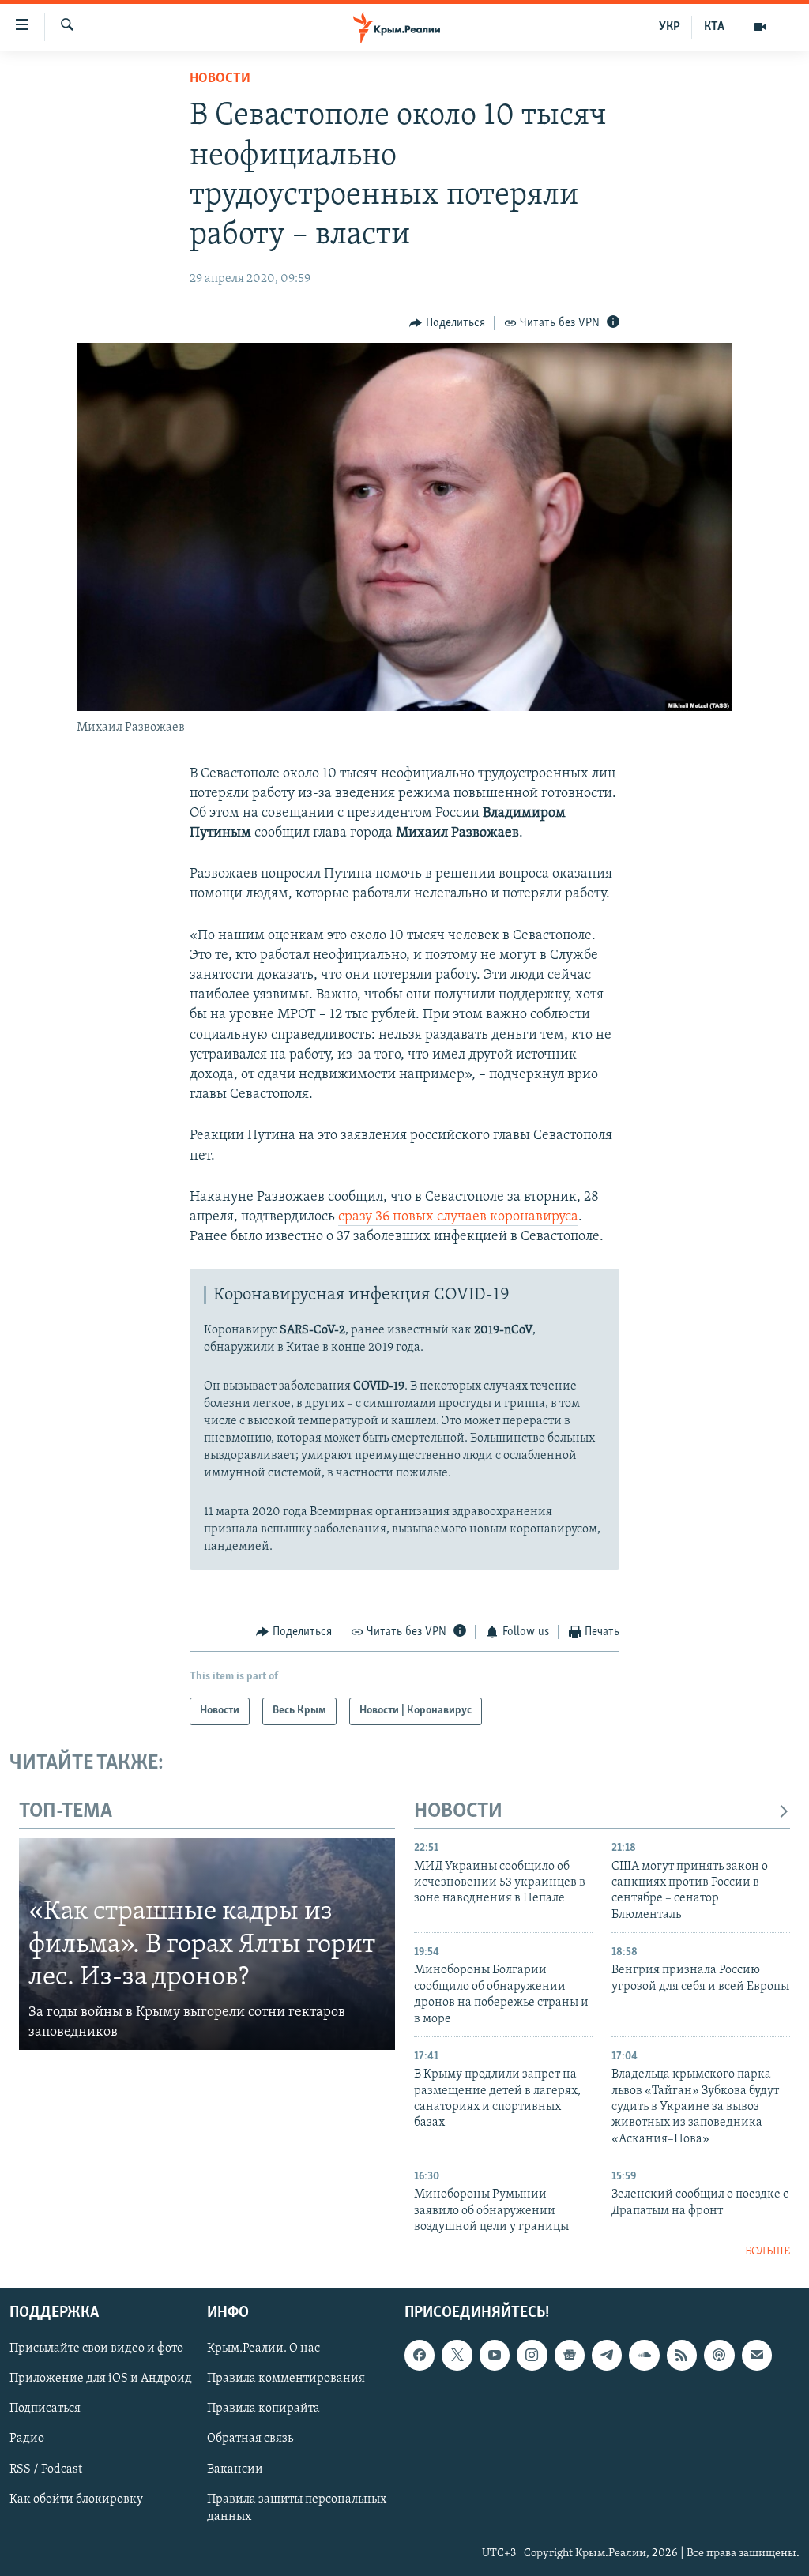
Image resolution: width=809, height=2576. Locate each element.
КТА (714, 27)
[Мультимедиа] (760, 27)
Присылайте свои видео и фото (96, 2348)
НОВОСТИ (458, 1812)
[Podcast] (719, 2355)
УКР (670, 27)
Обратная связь (250, 2439)
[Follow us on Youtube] (495, 2355)
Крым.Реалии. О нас (263, 2348)
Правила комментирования (286, 2379)
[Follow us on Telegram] (607, 2355)
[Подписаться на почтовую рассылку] (757, 2355)
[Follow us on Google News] (570, 2355)
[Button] (447, 323)
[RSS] (682, 2355)
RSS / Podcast (46, 2469)
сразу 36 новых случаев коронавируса (458, 1217)
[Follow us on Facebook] (420, 2355)
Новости (220, 79)
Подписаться (45, 2409)
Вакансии (235, 2469)
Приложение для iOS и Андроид (101, 2379)
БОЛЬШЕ (768, 2252)
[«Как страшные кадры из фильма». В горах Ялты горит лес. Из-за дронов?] (207, 1944)
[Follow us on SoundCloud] (644, 2355)
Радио (27, 2439)
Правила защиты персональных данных (297, 2508)
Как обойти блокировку (76, 2499)
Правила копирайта (263, 2409)
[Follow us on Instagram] (532, 2355)
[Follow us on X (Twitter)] (457, 2355)
